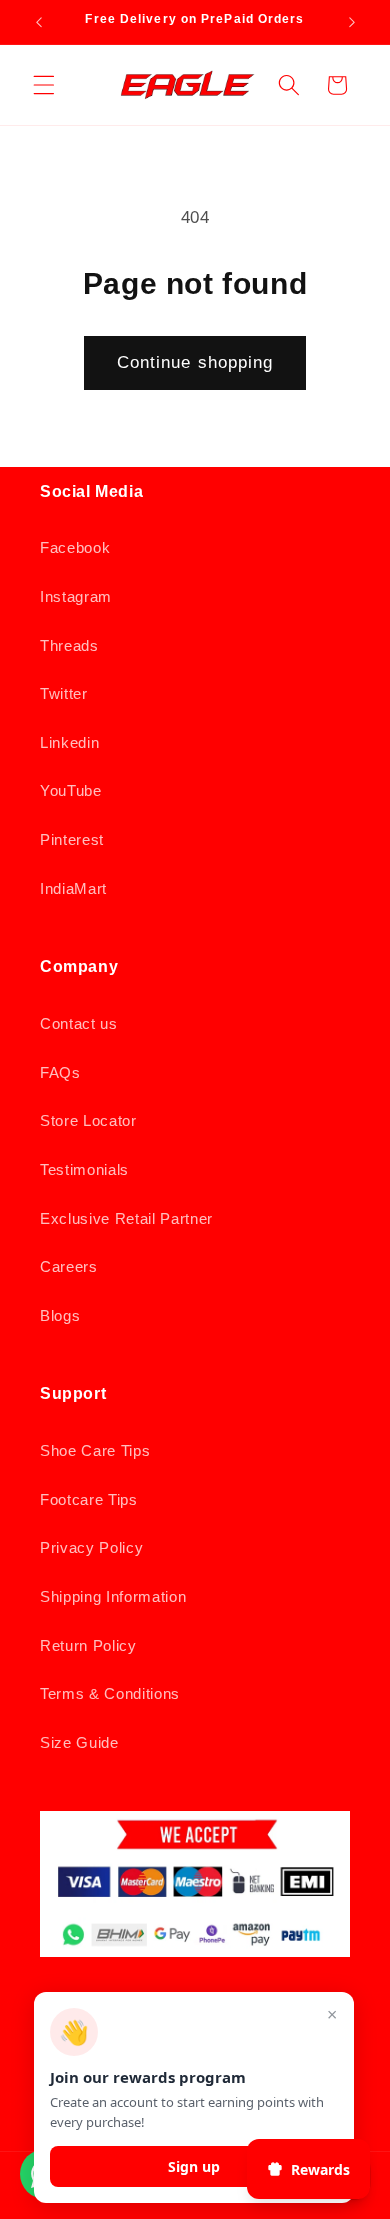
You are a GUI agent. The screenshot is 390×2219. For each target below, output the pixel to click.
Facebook (75, 547)
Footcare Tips (89, 1499)
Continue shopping (195, 362)
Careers (69, 1266)
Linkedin (69, 742)
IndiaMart (73, 888)
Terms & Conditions (110, 1693)
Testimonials (84, 1169)
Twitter (64, 693)
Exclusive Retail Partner (126, 1218)
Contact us (79, 1023)
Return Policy (88, 1645)
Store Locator (88, 1120)
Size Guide (79, 1742)
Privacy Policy (91, 1547)
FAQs (60, 1072)
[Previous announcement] (39, 22)
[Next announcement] (352, 22)
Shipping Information (113, 1596)
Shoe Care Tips (95, 1450)
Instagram (76, 596)
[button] (44, 85)
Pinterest (72, 839)
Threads (69, 645)
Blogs (60, 1315)
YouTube (71, 790)
